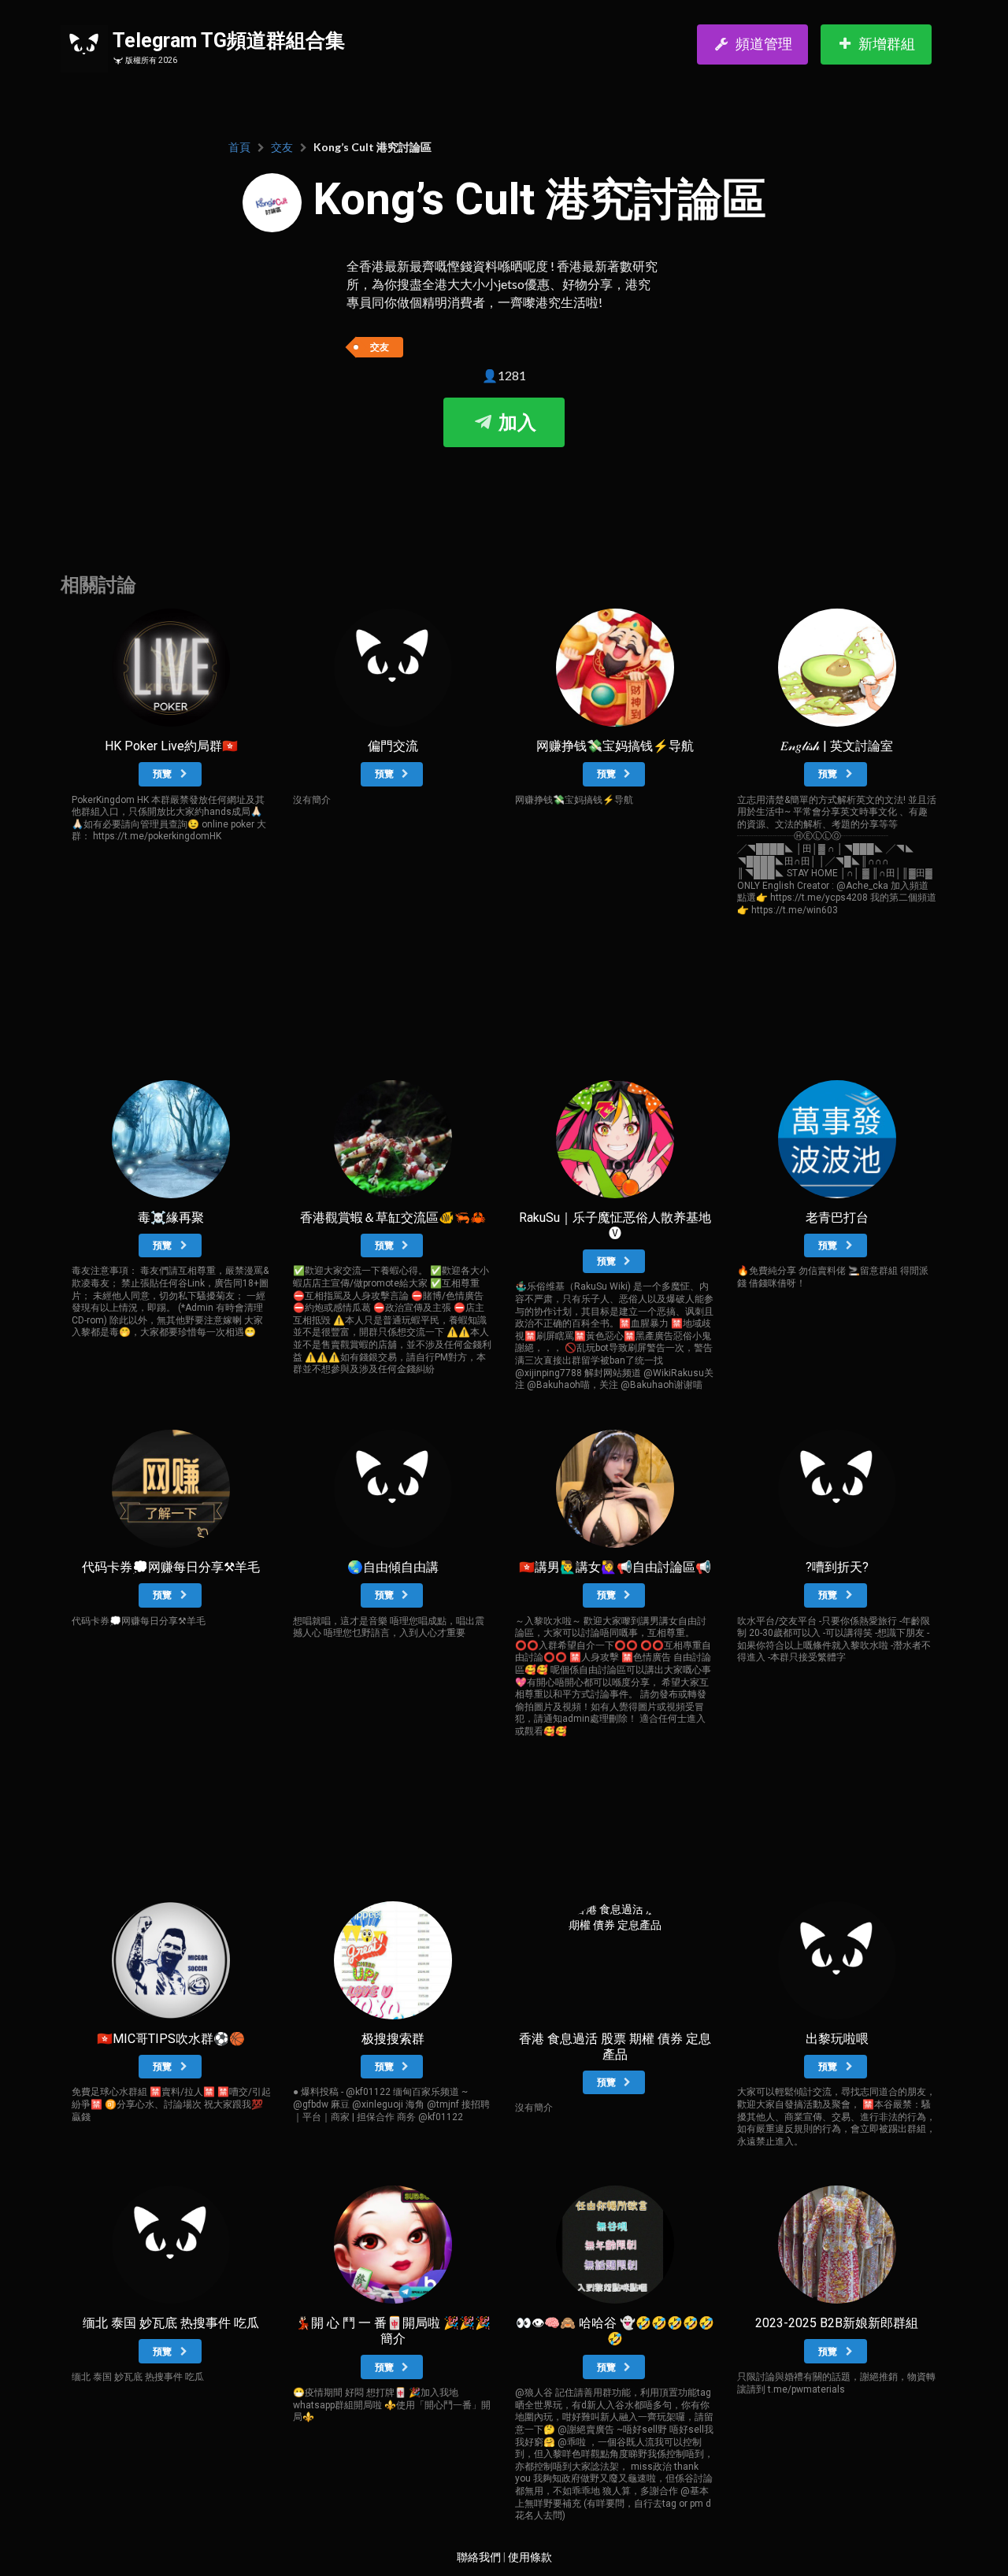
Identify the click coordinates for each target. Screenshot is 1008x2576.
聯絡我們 (479, 2557)
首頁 (239, 147)
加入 (515, 423)
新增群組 (887, 44)
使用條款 (530, 2557)
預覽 (163, 774)
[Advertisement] (504, 494)
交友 (282, 147)
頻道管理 (764, 44)
